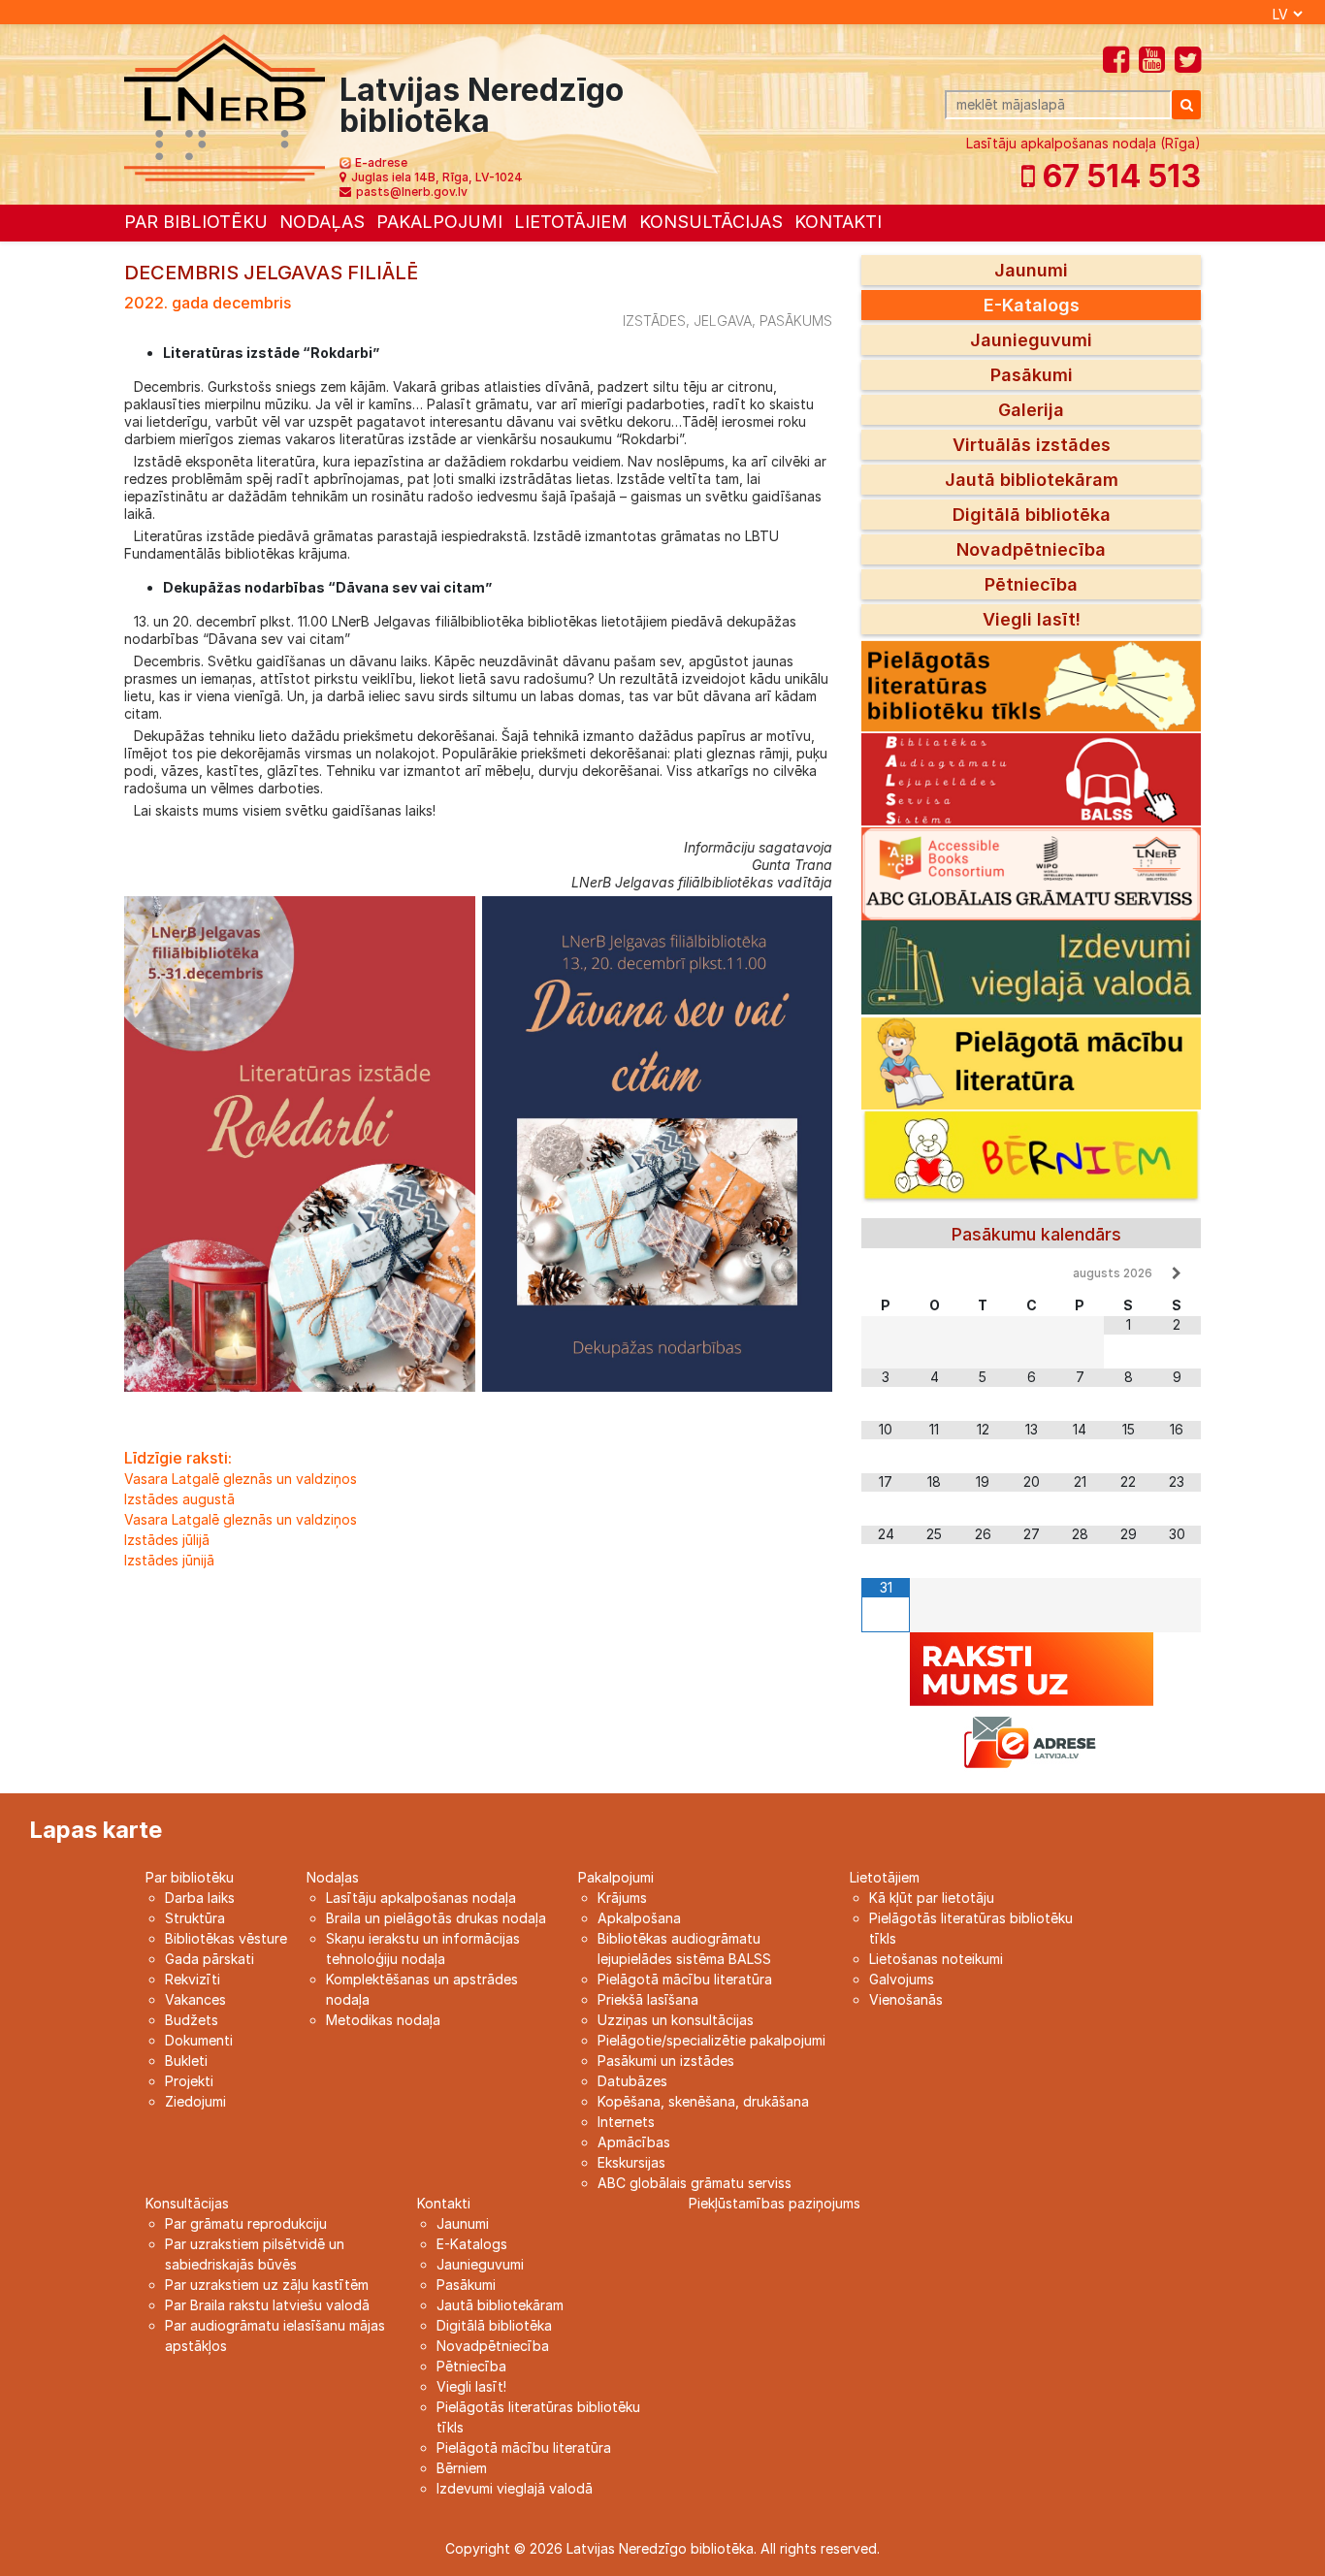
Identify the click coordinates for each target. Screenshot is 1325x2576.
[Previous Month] (886, 1273)
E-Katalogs (1032, 305)
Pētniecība (1031, 584)
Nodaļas (322, 222)
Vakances (195, 1999)
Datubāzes (632, 2081)
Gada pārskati (210, 1959)
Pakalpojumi (439, 222)
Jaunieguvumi (1031, 340)
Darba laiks (200, 1898)
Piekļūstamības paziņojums (775, 2203)
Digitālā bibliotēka (1032, 515)
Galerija (1031, 410)
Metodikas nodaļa (383, 2020)
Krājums (622, 1898)
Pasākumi (1032, 375)
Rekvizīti (193, 1979)
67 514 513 (1118, 176)
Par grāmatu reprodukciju (246, 2223)
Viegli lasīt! (1032, 619)
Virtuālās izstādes (1032, 445)
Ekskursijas (631, 2162)
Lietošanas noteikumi (936, 1959)
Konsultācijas (711, 222)
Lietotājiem (571, 222)
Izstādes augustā (179, 1499)
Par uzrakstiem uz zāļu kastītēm (267, 2285)
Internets (626, 2122)
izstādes (654, 321)
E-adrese (381, 162)
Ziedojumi (195, 2101)
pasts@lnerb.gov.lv (412, 192)
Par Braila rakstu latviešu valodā (267, 2305)
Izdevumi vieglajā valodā (515, 2488)
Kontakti (838, 222)
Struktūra (195, 1918)
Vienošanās (906, 1999)
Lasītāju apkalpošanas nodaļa (421, 1898)
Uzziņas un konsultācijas (676, 2020)
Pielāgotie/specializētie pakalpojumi (711, 2040)
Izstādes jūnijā (169, 1560)
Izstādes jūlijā (167, 1540)
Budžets (192, 2020)
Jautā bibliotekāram (1032, 480)
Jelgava (723, 321)
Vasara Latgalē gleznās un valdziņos (241, 1479)
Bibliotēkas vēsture (226, 1938)
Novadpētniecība (1031, 549)
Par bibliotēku (196, 222)
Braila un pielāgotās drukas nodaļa (436, 1918)
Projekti (189, 2081)
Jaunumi (1031, 270)
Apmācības (634, 2142)
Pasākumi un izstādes (666, 2061)
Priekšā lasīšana (648, 1999)
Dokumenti (199, 2040)
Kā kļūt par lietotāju (932, 1898)
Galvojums (902, 1979)
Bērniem (462, 2468)
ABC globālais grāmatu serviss (695, 2183)
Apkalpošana (639, 1918)
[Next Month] (1177, 1273)
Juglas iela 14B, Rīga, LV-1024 (437, 177)
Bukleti (186, 2061)
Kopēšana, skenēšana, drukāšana (703, 2101)
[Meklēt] (1186, 105)
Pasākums (796, 321)
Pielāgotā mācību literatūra (685, 1979)
